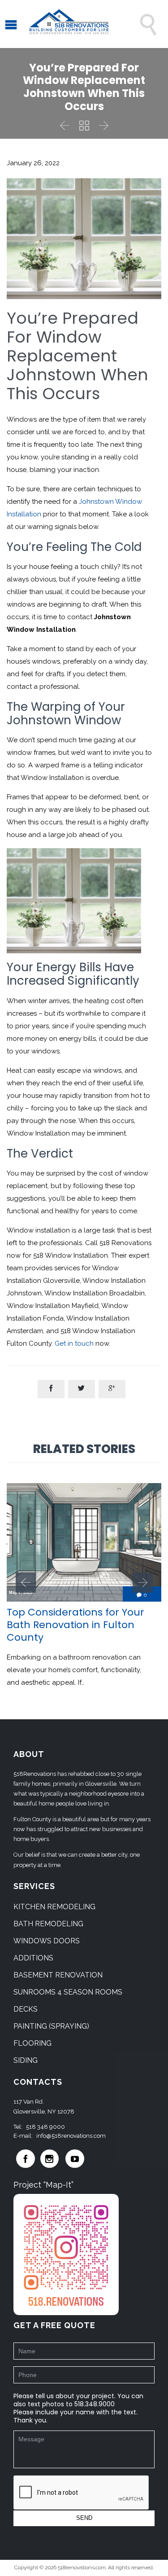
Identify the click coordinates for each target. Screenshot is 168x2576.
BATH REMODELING (48, 1924)
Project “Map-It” (43, 2185)
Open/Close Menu (17, 24)
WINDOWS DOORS (47, 1941)
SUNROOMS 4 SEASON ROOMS (68, 1992)
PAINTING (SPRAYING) (51, 2026)
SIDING (26, 2060)
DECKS (26, 2009)
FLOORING (32, 2043)
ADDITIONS (33, 1958)
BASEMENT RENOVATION (58, 1975)
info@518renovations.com (71, 2136)
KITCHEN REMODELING (54, 1907)
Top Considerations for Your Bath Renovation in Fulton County (75, 1625)
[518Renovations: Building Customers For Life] (69, 24)
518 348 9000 (45, 2127)
